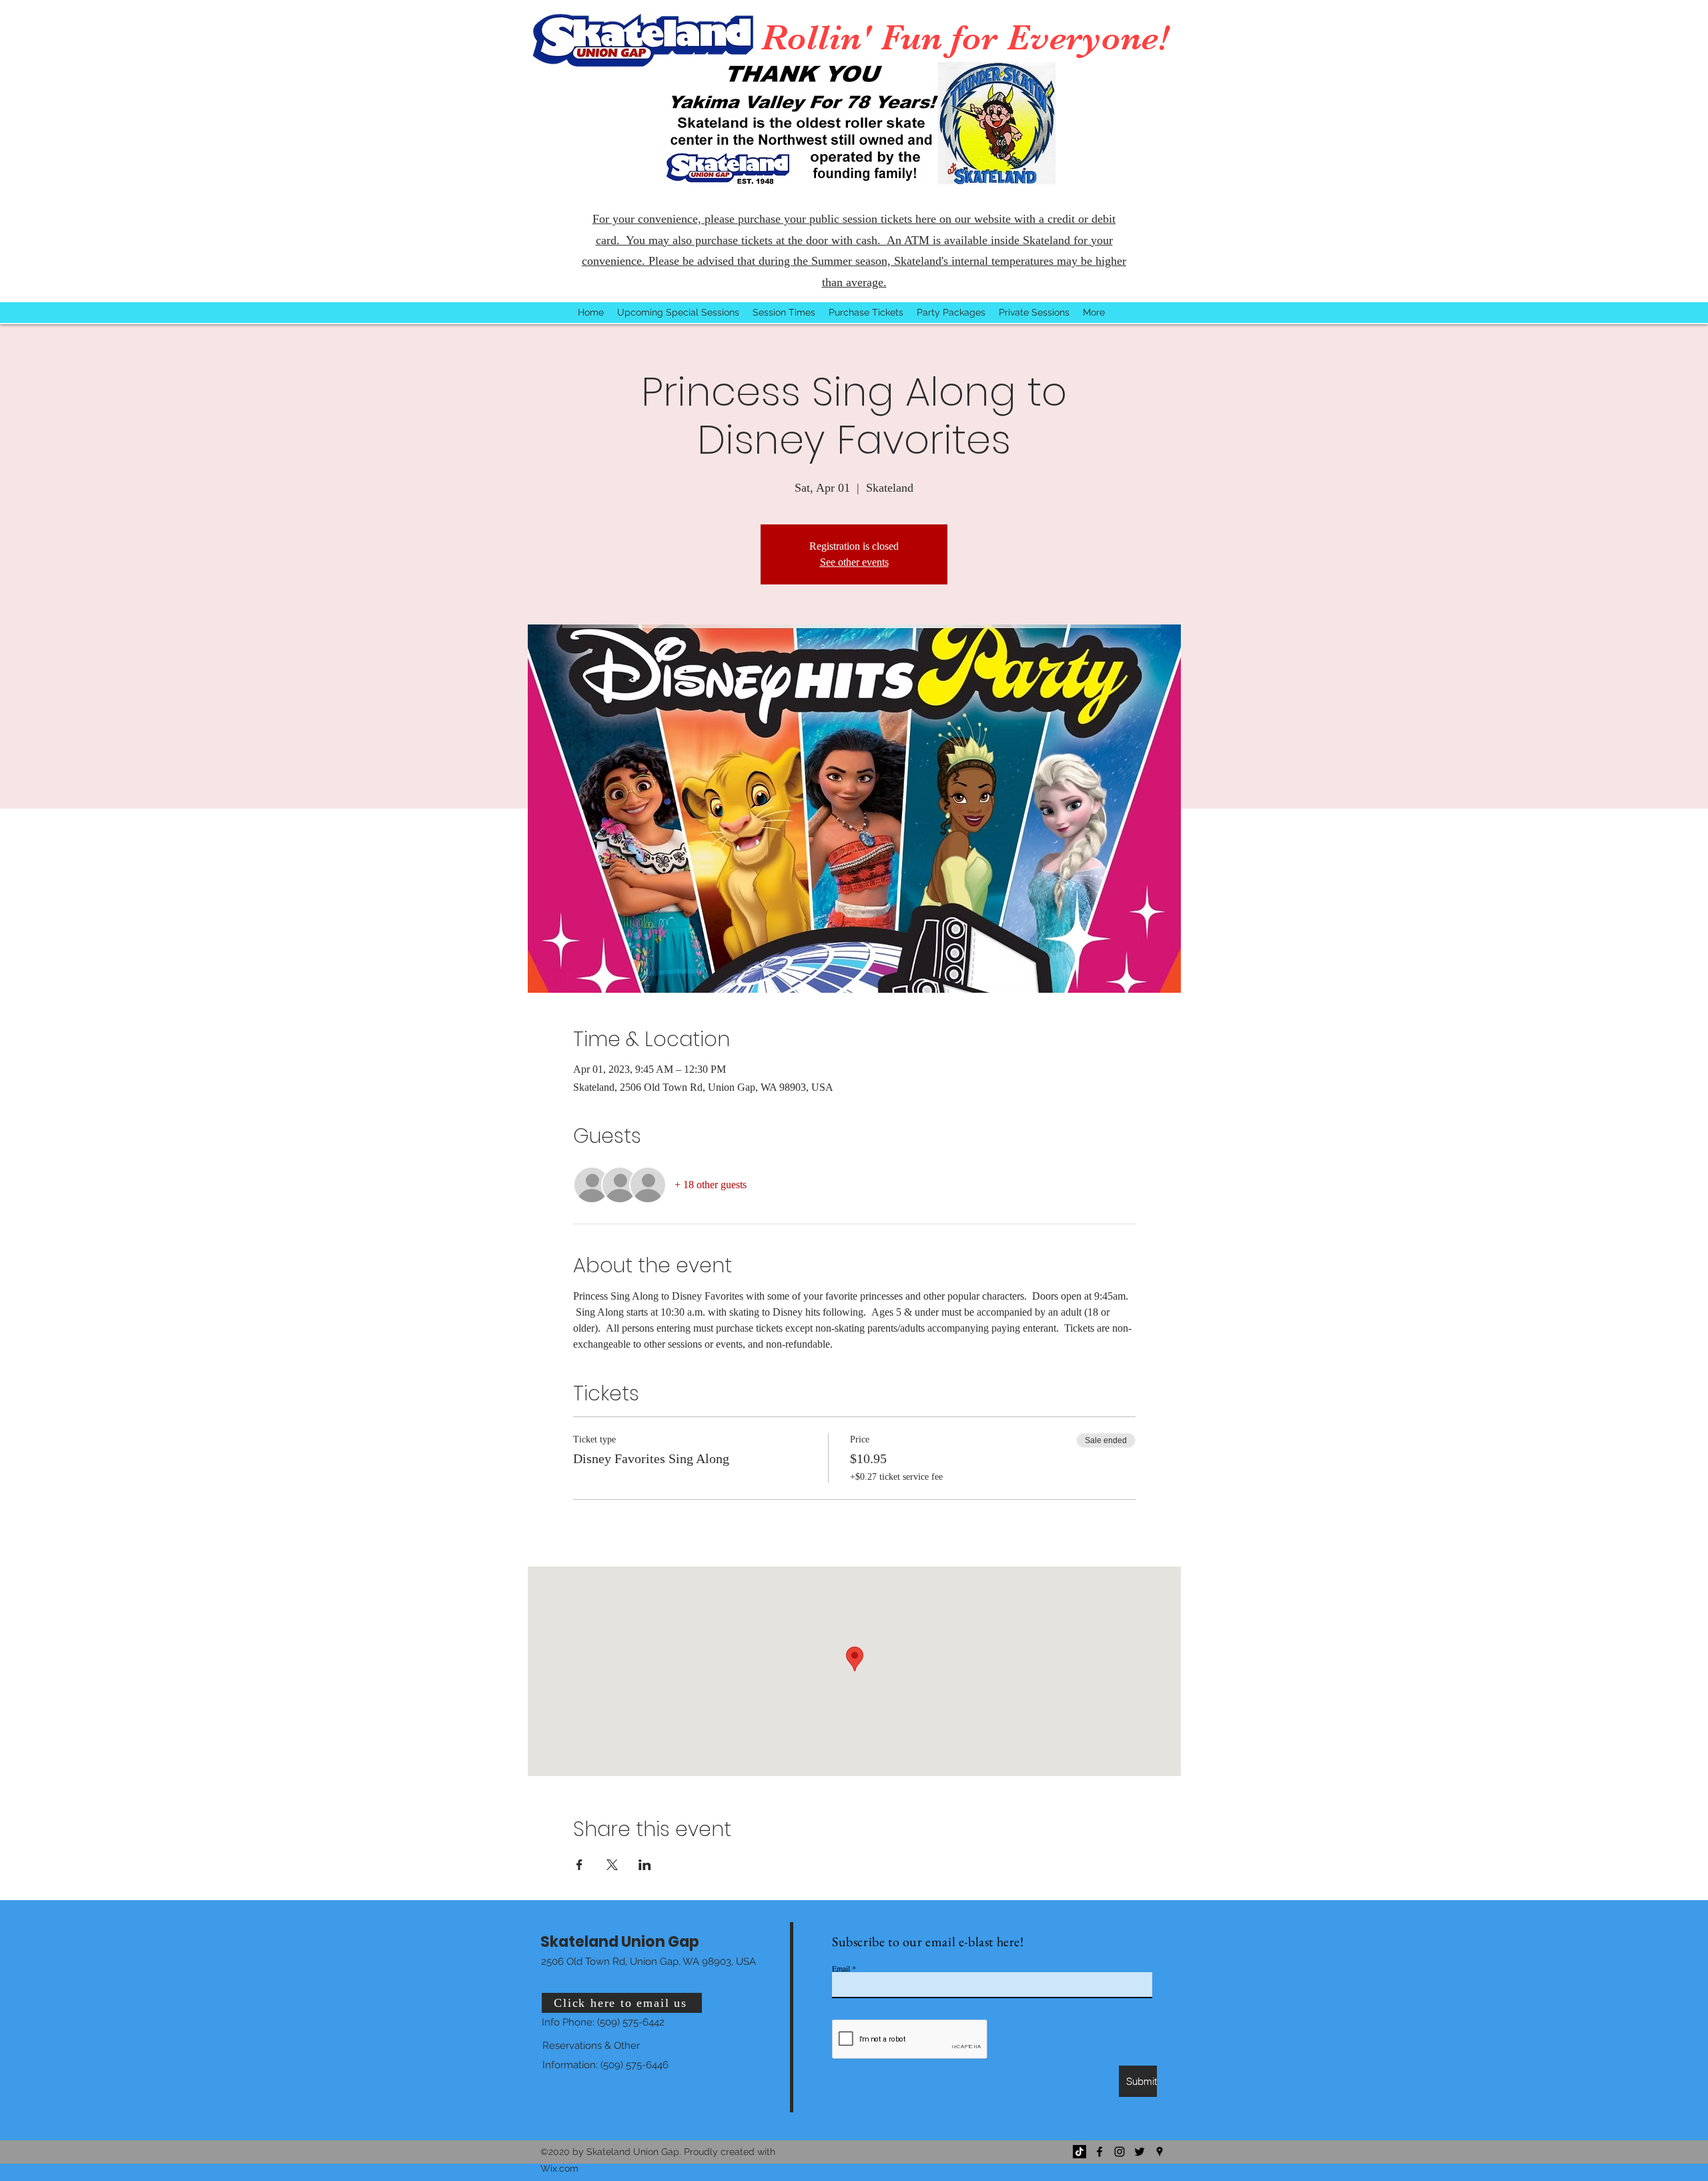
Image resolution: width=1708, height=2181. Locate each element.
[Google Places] (1160, 2152)
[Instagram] (1120, 2152)
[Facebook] (1100, 2152)
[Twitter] (1140, 2152)
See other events (854, 562)
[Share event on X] (612, 1865)
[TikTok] (1080, 2152)
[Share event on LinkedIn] (645, 1865)
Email (841, 1968)
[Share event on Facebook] (579, 1865)
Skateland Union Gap (620, 1942)
